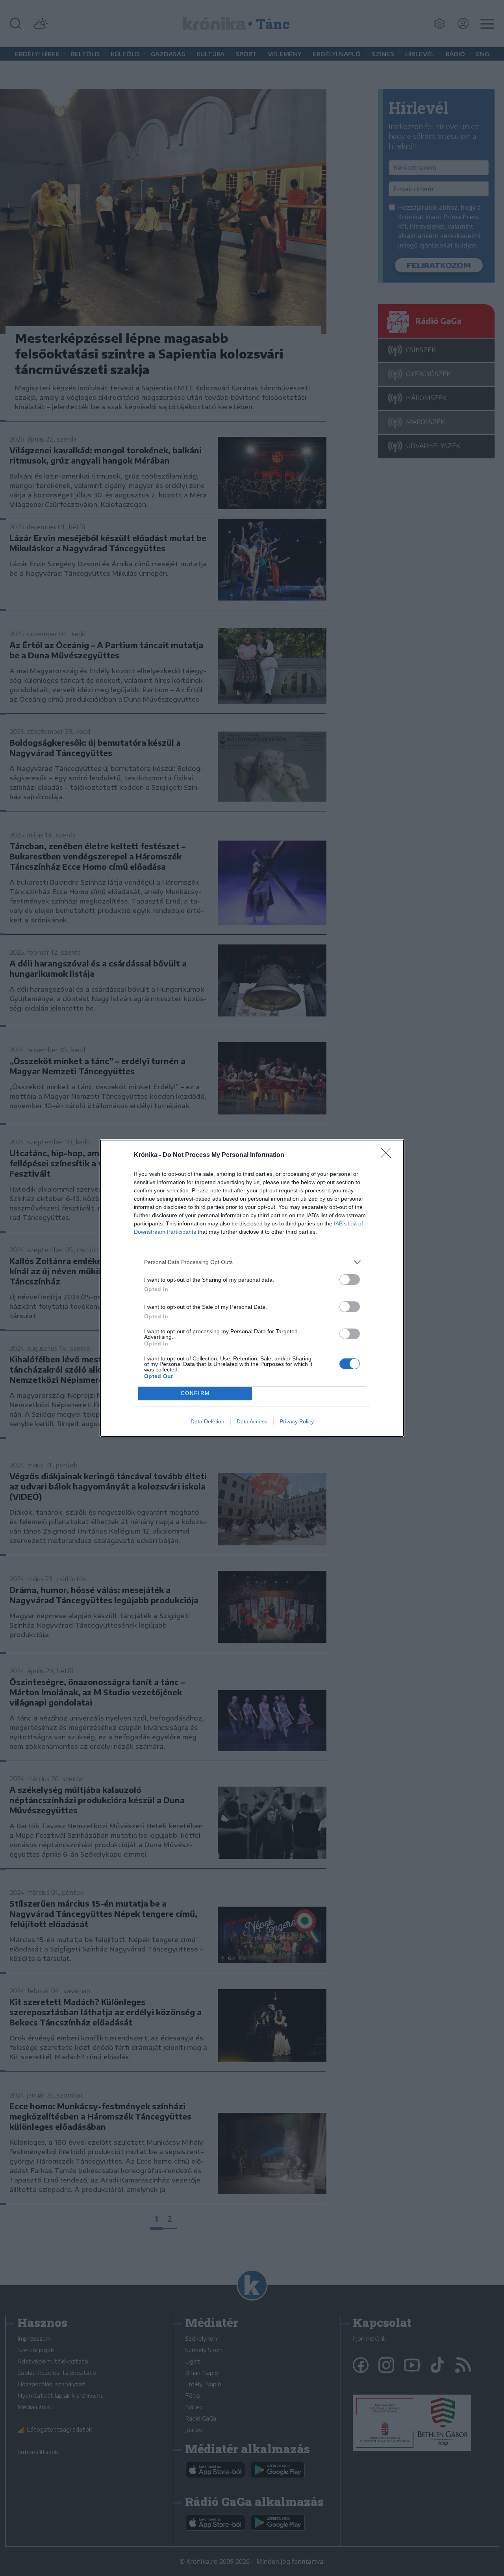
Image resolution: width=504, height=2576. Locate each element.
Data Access (252, 1421)
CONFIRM (195, 1393)
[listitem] (252, 1262)
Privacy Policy (297, 1421)
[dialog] (252, 1288)
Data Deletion (208, 1421)
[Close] (388, 1155)
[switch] (350, 1280)
